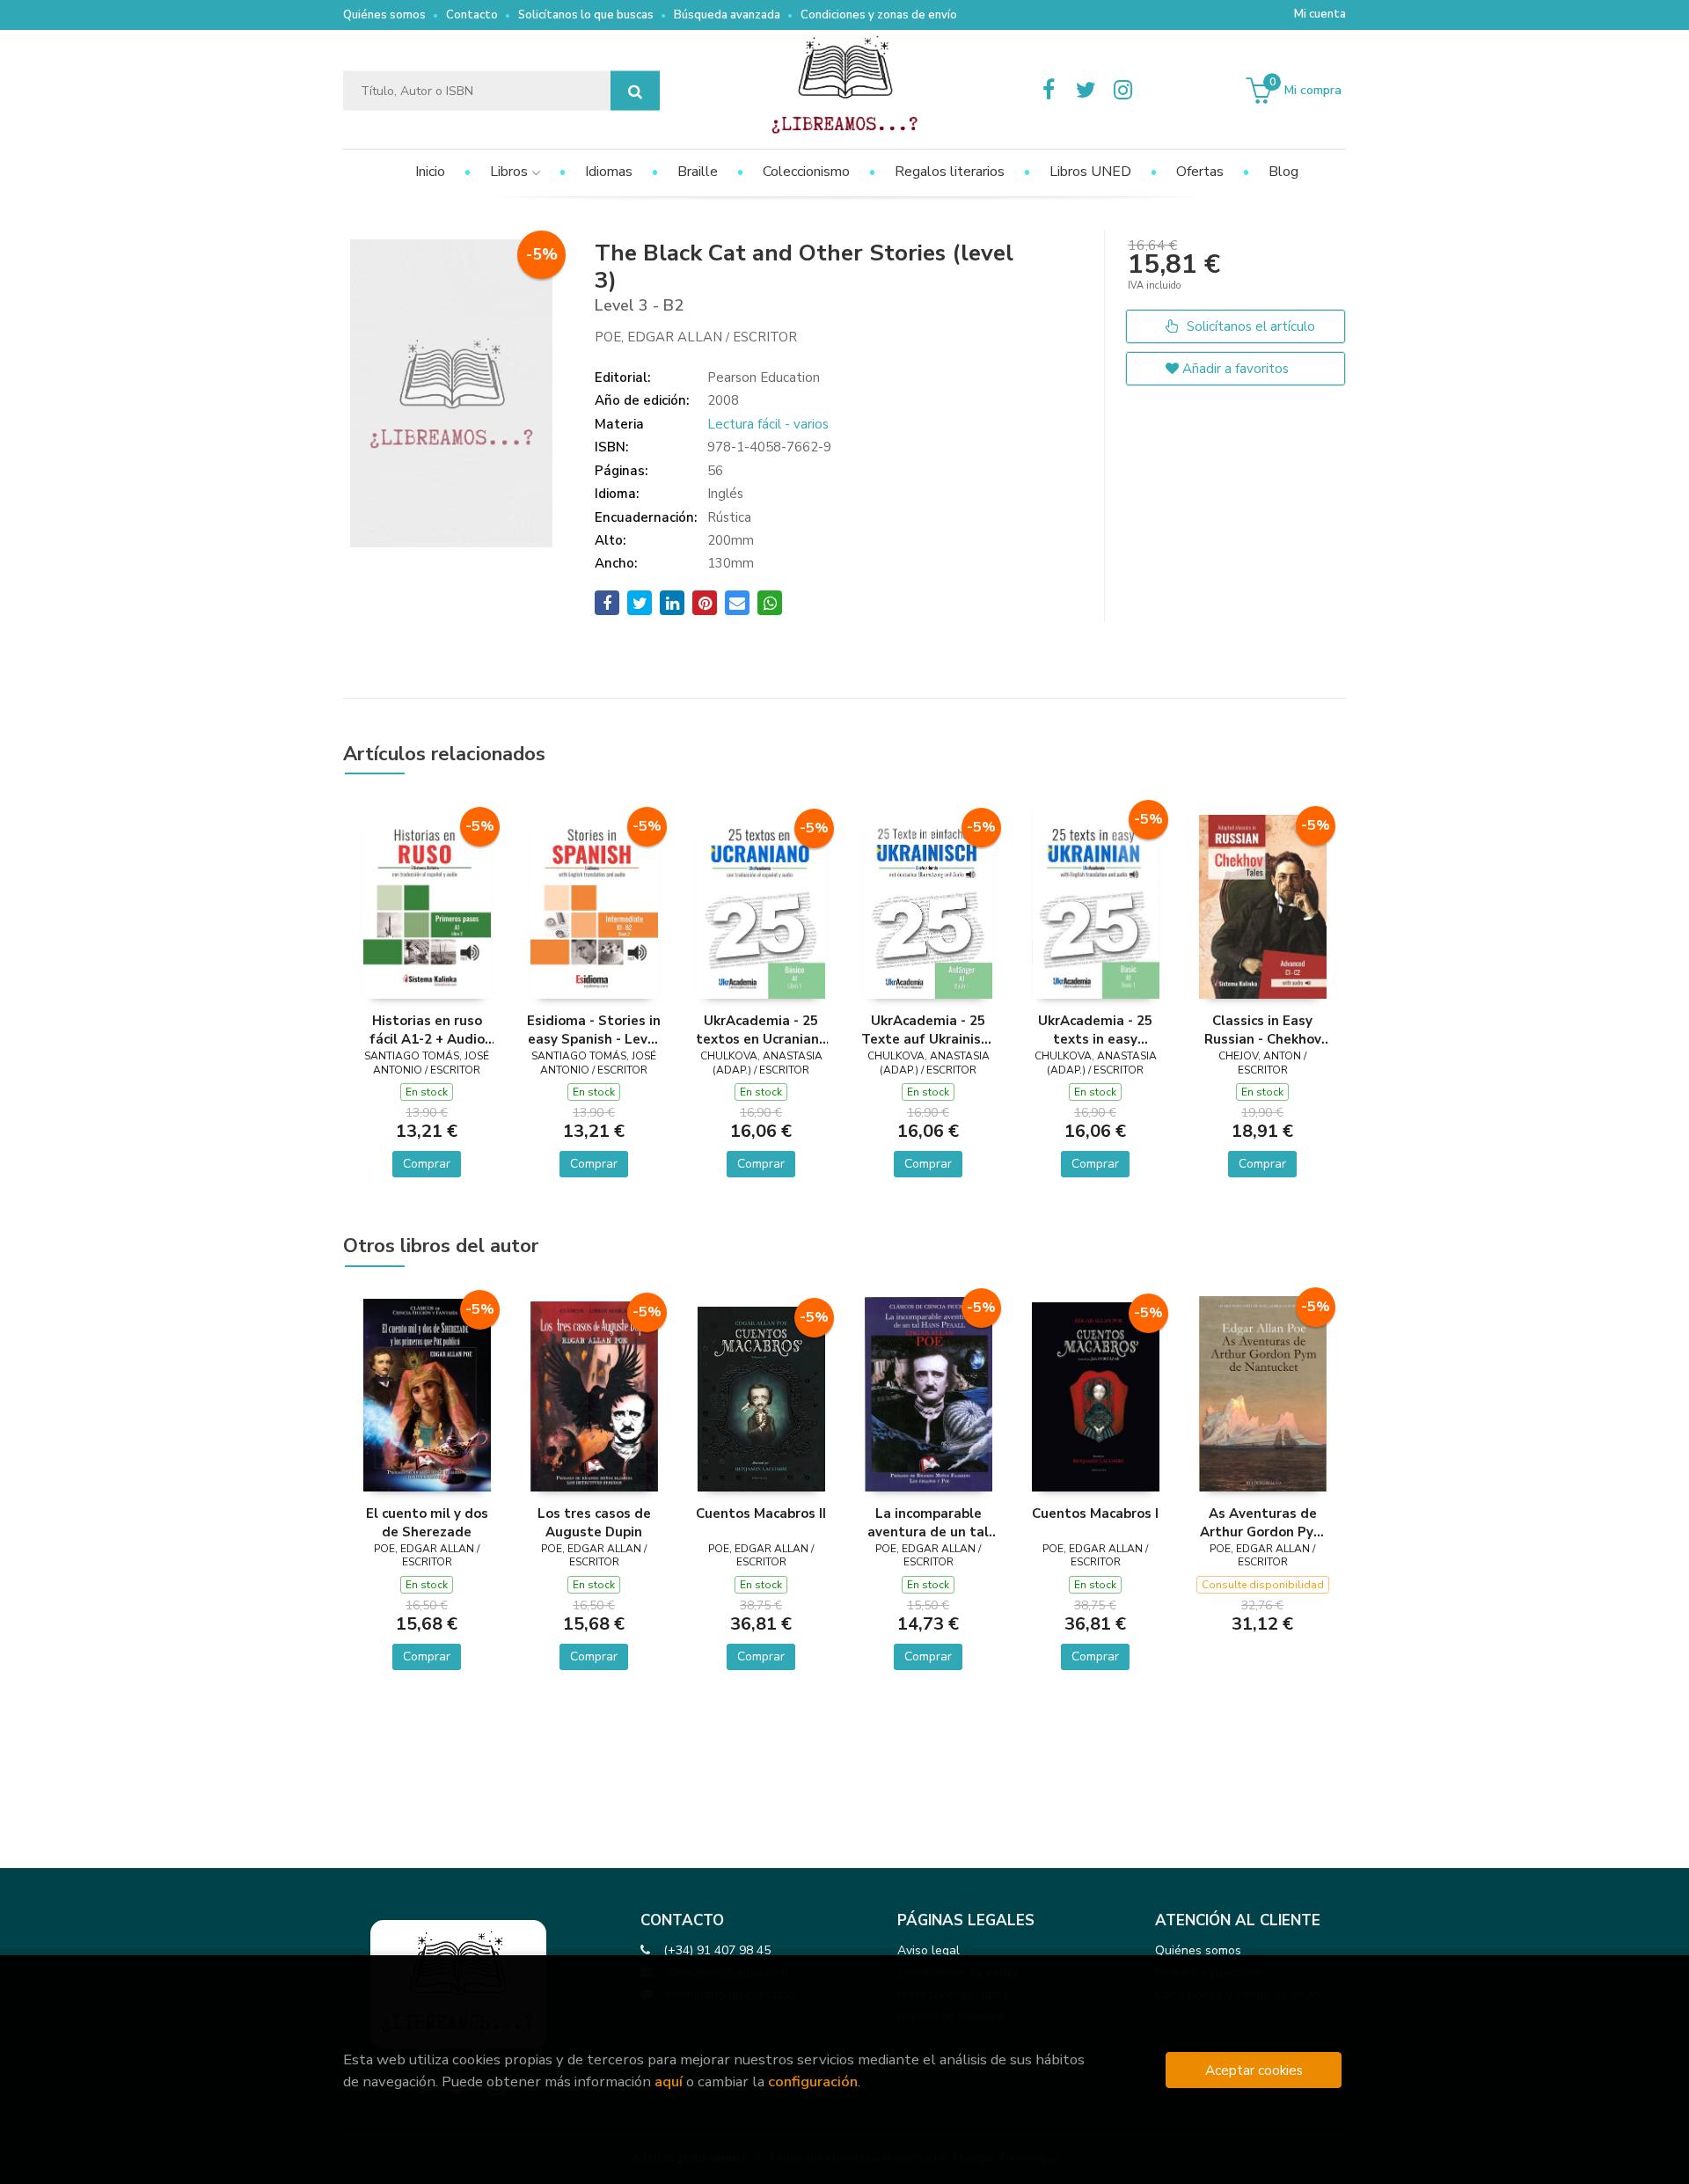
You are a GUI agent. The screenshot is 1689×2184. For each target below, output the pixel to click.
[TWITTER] (1086, 91)
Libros (511, 172)
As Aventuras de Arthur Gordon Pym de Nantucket (1263, 1522)
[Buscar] (635, 91)
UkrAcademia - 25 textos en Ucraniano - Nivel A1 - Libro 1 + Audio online (761, 1030)
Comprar (427, 1164)
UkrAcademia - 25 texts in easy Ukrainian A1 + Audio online (1095, 1030)
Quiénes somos (384, 15)
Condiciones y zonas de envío (879, 15)
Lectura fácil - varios (768, 424)
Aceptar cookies (1254, 2070)
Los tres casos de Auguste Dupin (594, 1522)
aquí (669, 2081)
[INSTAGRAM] (1122, 91)
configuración (813, 2081)
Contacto (472, 15)
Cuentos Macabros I (1095, 1513)
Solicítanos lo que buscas (586, 15)
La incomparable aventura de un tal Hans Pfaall (928, 1522)
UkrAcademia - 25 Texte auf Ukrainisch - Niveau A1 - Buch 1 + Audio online (928, 1030)
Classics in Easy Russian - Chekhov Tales (1263, 1030)
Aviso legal (929, 1950)
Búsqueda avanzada (727, 15)
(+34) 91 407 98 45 (717, 1950)
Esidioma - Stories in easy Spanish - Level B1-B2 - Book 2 (594, 1030)
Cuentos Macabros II (761, 1513)
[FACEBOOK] (1049, 91)
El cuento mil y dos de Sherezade (427, 1522)
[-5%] (427, 906)
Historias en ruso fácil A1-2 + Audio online (427, 1030)
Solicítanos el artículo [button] (1249, 326)
